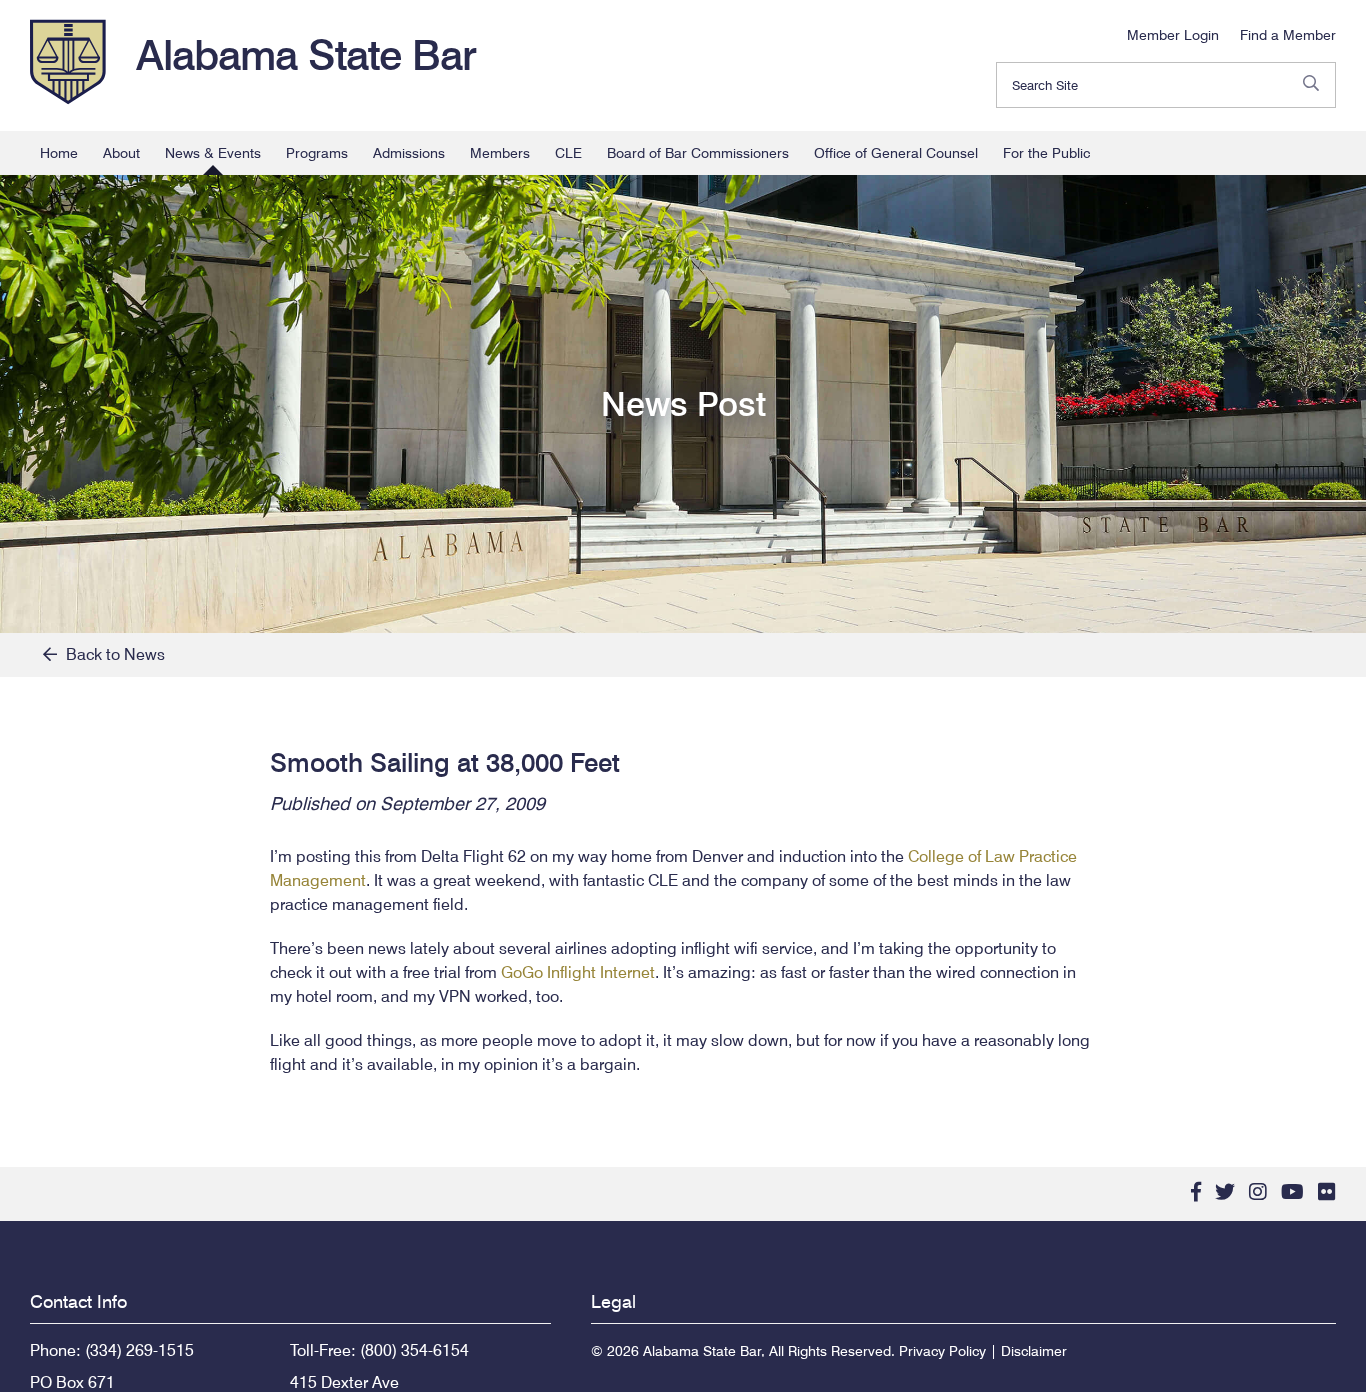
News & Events (213, 153)
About (121, 153)
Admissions (409, 153)
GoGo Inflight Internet (578, 972)
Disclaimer (1034, 1351)
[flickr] (1327, 1192)
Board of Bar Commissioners (698, 153)
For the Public (1046, 153)
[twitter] (1225, 1192)
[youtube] (1292, 1192)
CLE (568, 153)
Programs (317, 153)
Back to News (111, 654)
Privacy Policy (942, 1351)
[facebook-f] (1196, 1192)
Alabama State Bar (306, 55)
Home (59, 153)
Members (500, 153)
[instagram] (1258, 1192)
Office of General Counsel (896, 153)
